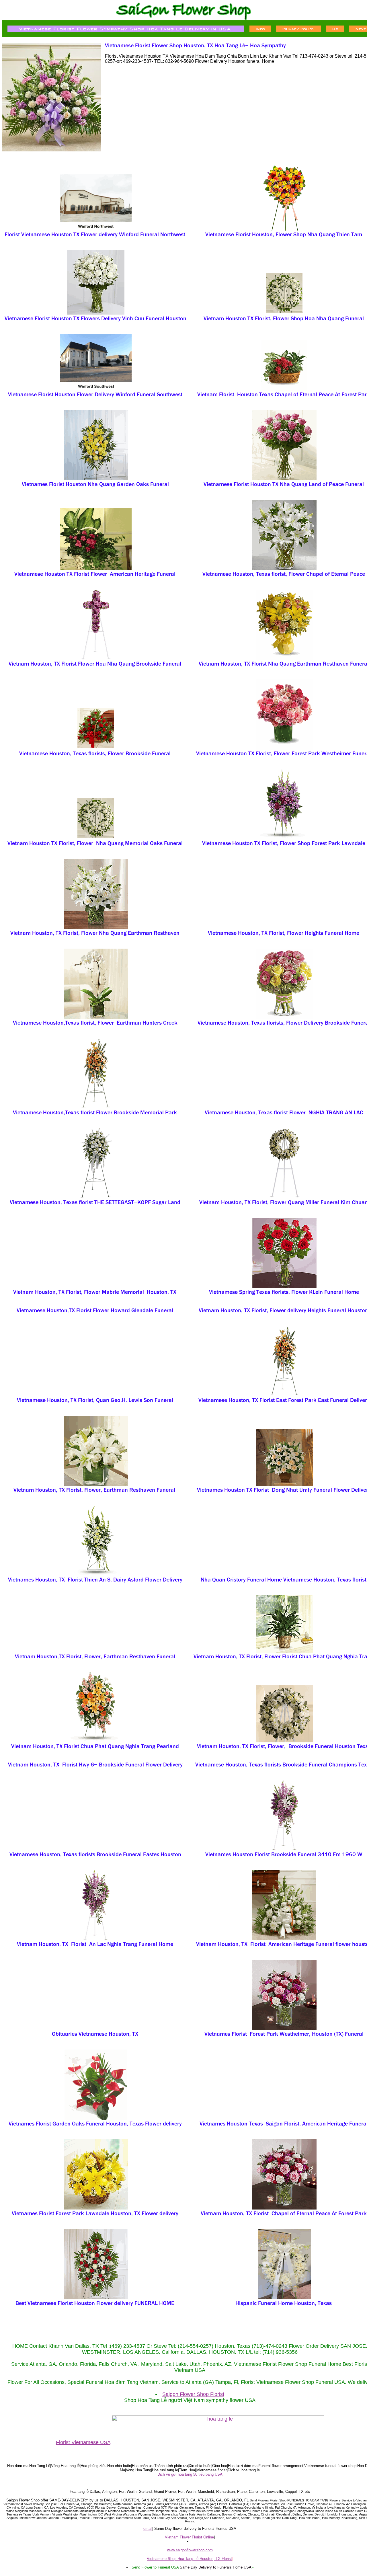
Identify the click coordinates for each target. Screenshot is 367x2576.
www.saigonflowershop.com (190, 2550)
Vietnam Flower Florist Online (189, 2537)
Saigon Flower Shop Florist (193, 2394)
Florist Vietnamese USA (83, 2442)
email (148, 2529)
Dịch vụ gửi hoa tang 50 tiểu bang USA (190, 2474)
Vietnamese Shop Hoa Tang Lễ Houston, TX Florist (189, 2559)
